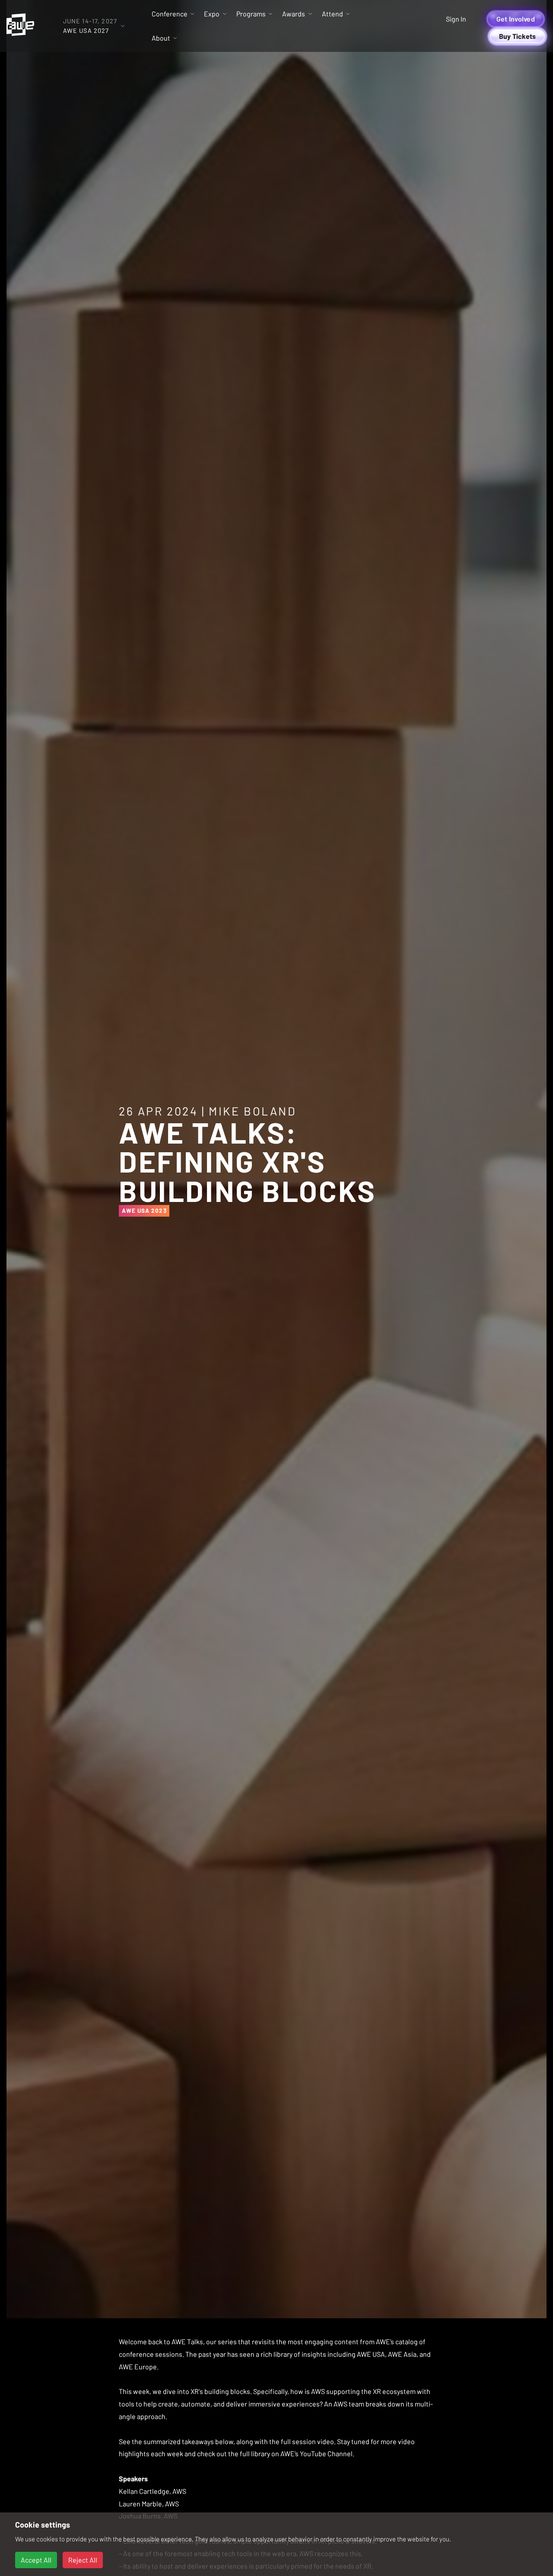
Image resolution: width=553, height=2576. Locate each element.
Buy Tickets (518, 36)
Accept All (36, 2560)
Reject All (83, 2560)
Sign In (456, 19)
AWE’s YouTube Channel (316, 2453)
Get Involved (516, 19)
